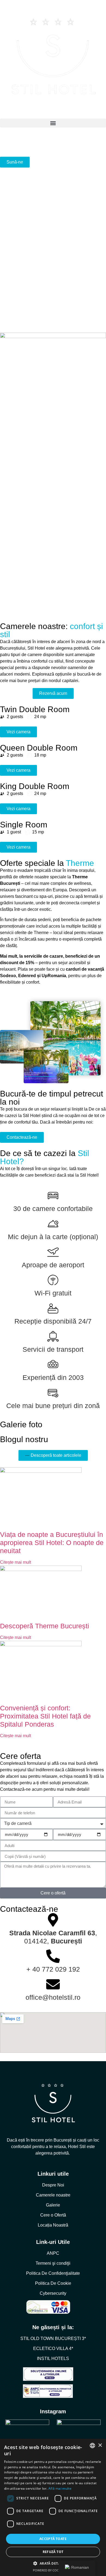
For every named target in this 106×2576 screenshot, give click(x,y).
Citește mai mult (15, 1562)
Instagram (53, 2411)
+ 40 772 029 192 (53, 1969)
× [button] (100, 2445)
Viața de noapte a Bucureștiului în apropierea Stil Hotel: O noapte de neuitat (52, 1543)
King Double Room (35, 786)
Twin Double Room (35, 709)
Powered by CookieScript (53, 2570)
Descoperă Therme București (45, 1626)
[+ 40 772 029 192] (53, 1956)
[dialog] (53, 2507)
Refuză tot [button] (53, 2552)
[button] (53, 123)
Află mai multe (60, 2488)
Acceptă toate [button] (53, 2539)
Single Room (24, 825)
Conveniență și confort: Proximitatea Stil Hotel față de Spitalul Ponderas (45, 1716)
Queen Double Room (39, 748)
